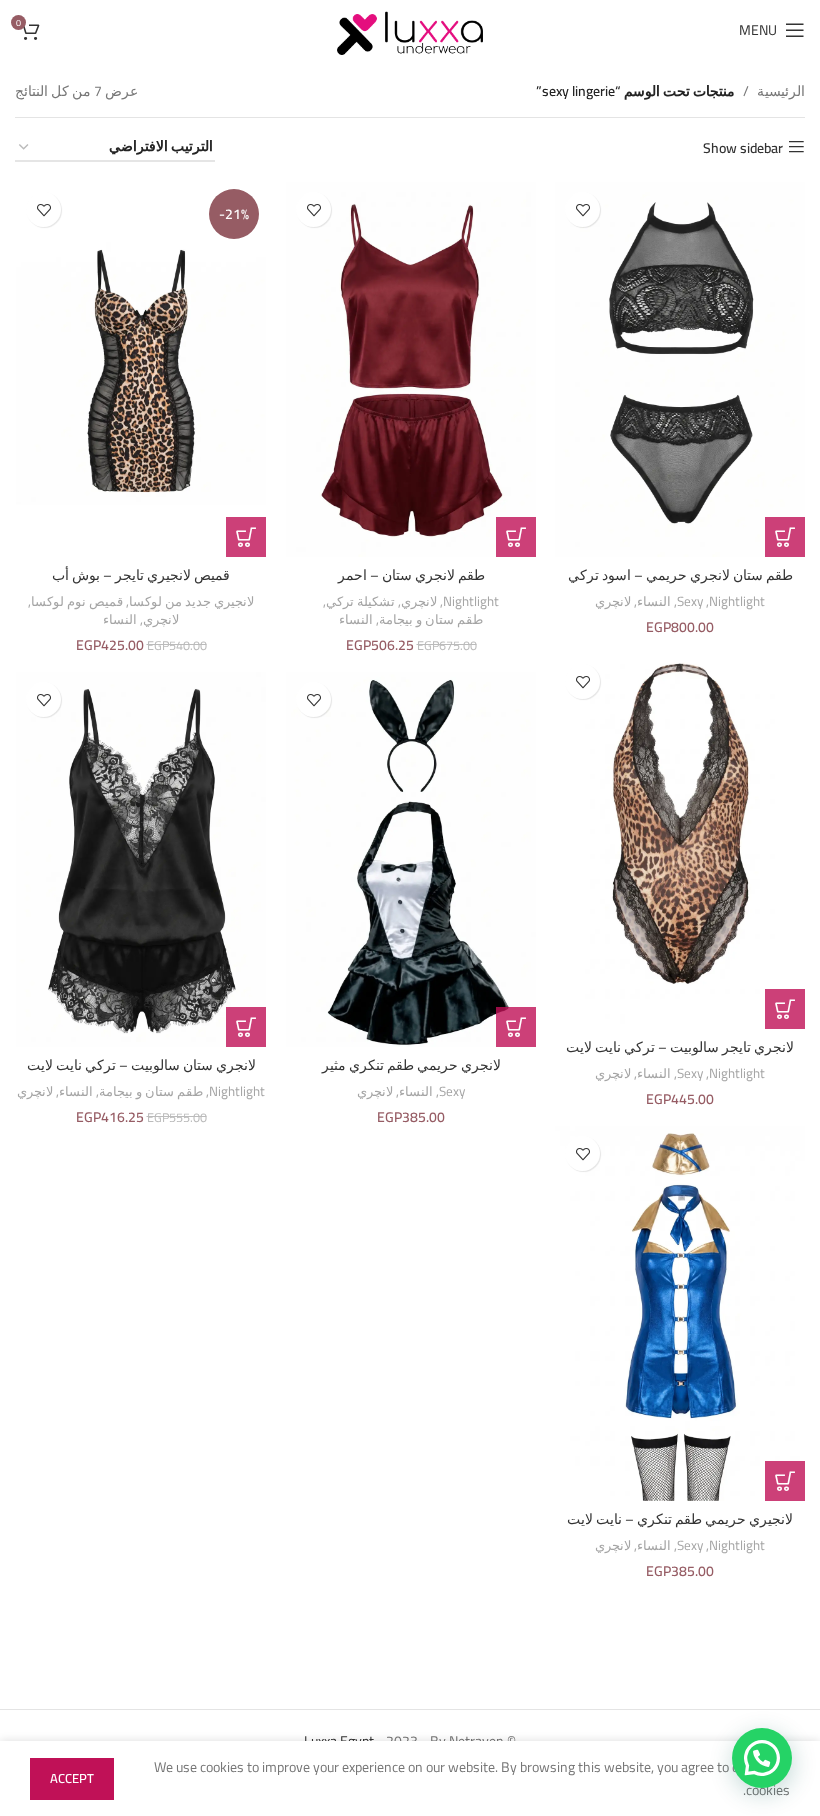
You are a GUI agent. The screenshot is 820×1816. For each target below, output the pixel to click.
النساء (654, 602)
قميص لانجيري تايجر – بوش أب (141, 575)
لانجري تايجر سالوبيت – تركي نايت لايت (680, 1047)
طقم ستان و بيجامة (431, 620)
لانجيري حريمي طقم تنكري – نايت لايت (680, 1519)
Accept (72, 1778)
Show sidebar (743, 147)
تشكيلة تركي (360, 602)
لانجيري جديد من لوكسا (191, 602)
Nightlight (737, 602)
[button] (516, 537)
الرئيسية (781, 91)
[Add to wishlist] (582, 209)
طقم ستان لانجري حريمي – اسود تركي (680, 575)
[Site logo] (410, 29)
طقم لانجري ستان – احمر (411, 575)
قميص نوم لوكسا (77, 602)
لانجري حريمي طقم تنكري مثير (411, 1065)
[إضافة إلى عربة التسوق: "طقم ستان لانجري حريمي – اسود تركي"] (785, 537)
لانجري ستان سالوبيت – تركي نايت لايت (141, 1065)
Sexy (690, 602)
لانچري (613, 602)
